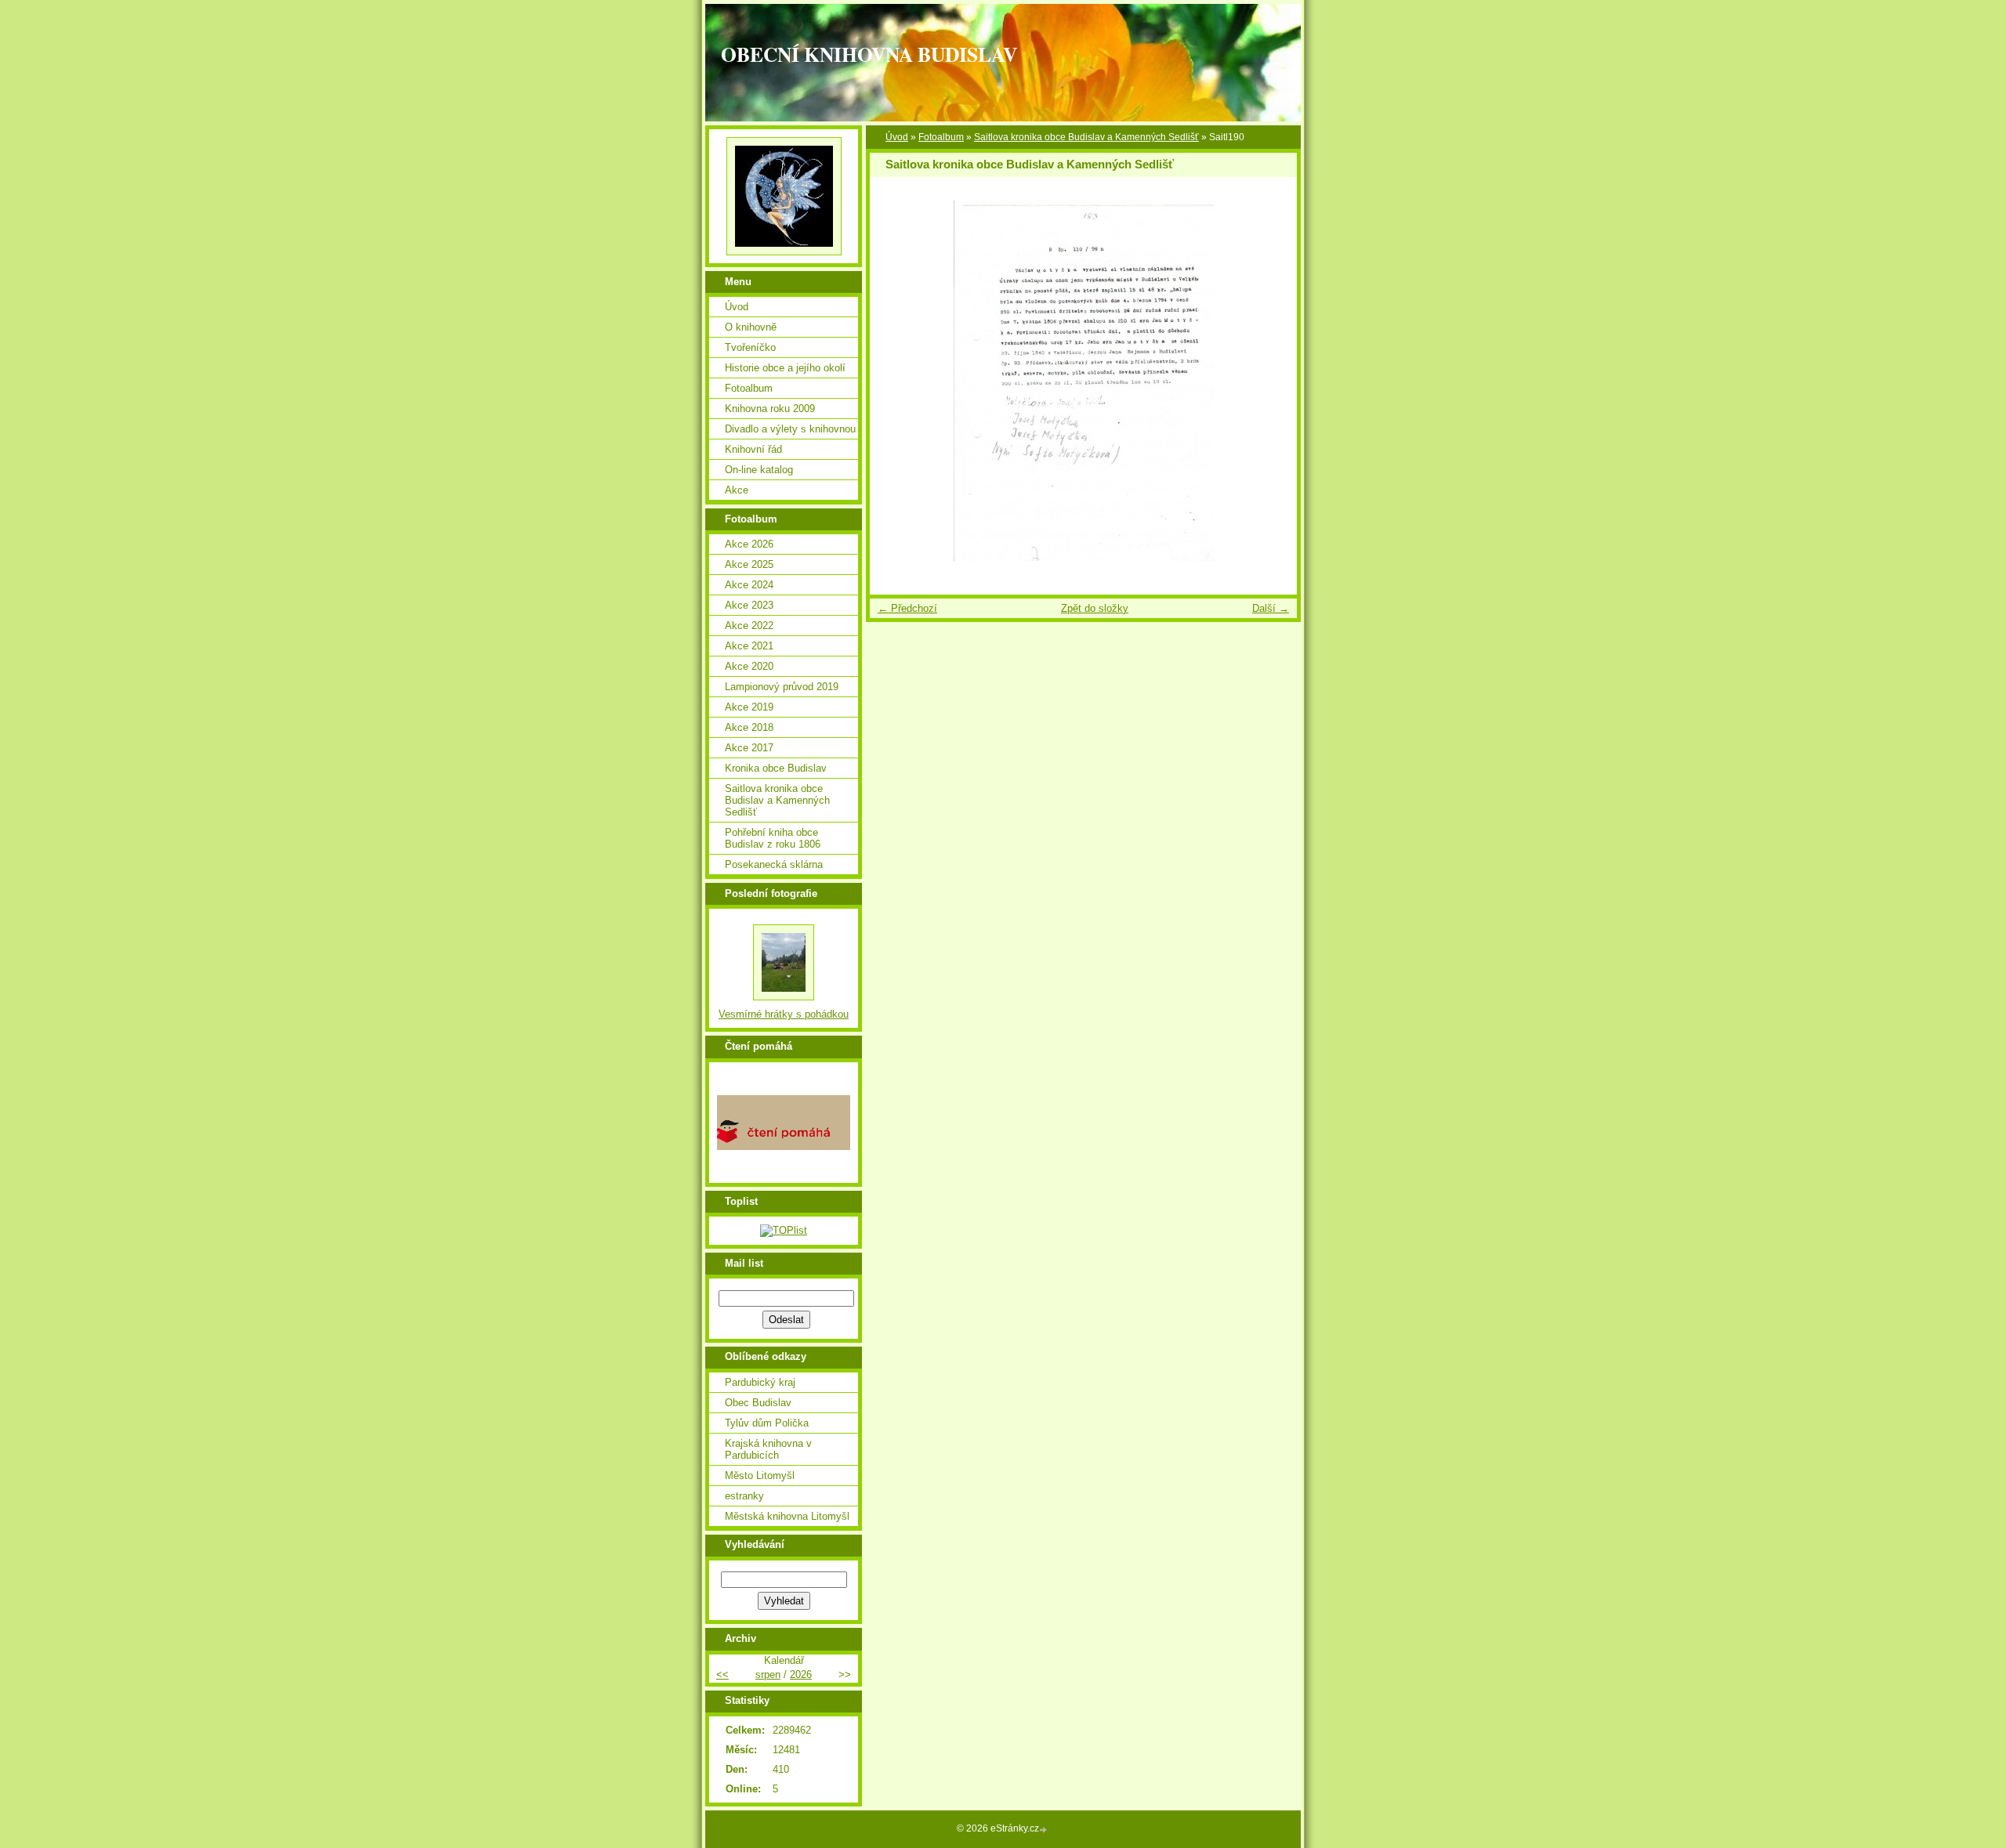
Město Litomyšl (760, 1476)
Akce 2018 (749, 727)
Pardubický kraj (760, 1382)
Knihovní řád (753, 449)
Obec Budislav (758, 1403)
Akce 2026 (749, 544)
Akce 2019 (749, 707)
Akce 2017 (749, 748)
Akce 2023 (749, 605)
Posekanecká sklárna (774, 864)
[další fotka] (1271, 381)
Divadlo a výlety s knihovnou (790, 429)
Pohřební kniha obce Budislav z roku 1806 (773, 838)
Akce (737, 490)
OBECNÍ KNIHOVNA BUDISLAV (869, 54)
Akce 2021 (749, 646)
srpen (768, 1674)
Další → (1271, 608)
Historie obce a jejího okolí (785, 368)
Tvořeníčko (750, 347)
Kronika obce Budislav (776, 768)
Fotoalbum (941, 137)
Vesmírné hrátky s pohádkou (784, 1014)
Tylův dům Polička (767, 1423)
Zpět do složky (1095, 608)
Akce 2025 (749, 564)
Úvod (897, 137)
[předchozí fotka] (895, 381)
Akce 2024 (749, 585)
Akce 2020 (749, 666)
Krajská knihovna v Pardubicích (768, 1449)
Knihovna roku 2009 (770, 409)
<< (722, 1674)
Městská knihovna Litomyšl (787, 1516)
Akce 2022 (749, 626)
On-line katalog (759, 470)
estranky (744, 1496)
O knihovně (751, 327)
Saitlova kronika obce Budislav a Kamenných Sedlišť (1086, 137)
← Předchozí (907, 608)
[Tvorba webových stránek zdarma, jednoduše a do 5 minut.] (1045, 1830)
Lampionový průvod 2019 (782, 687)
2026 (801, 1674)
